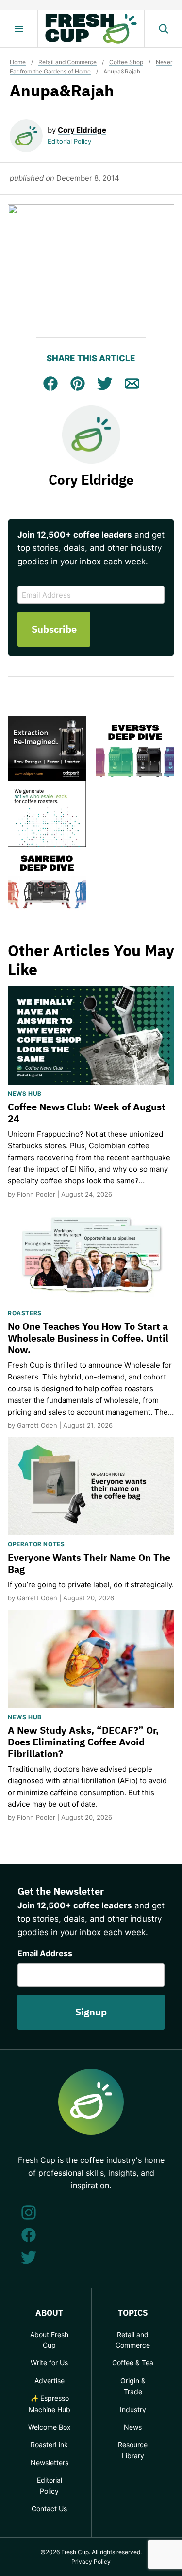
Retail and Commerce (67, 62)
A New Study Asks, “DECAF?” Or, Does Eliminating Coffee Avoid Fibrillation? (83, 1742)
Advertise (50, 2381)
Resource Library (133, 2450)
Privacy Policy (91, 2562)
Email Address (45, 1953)
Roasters (25, 1313)
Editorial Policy (69, 141)
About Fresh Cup (49, 2340)
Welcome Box (50, 2427)
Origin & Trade (133, 2386)
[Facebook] (29, 2235)
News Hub (25, 1094)
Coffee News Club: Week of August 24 (87, 1113)
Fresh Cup (91, 29)
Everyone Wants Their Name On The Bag (89, 1563)
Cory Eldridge (82, 130)
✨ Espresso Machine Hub (50, 2404)
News (133, 2427)
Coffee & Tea (133, 2363)
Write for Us (49, 2363)
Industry (133, 2409)
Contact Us (49, 2509)
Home (18, 62)
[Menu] (19, 29)
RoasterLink (49, 2444)
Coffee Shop (126, 62)
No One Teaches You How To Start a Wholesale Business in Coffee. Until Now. (88, 1338)
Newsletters (50, 2462)
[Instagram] (29, 2213)
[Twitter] (29, 2257)
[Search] (163, 29)
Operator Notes (36, 1544)
